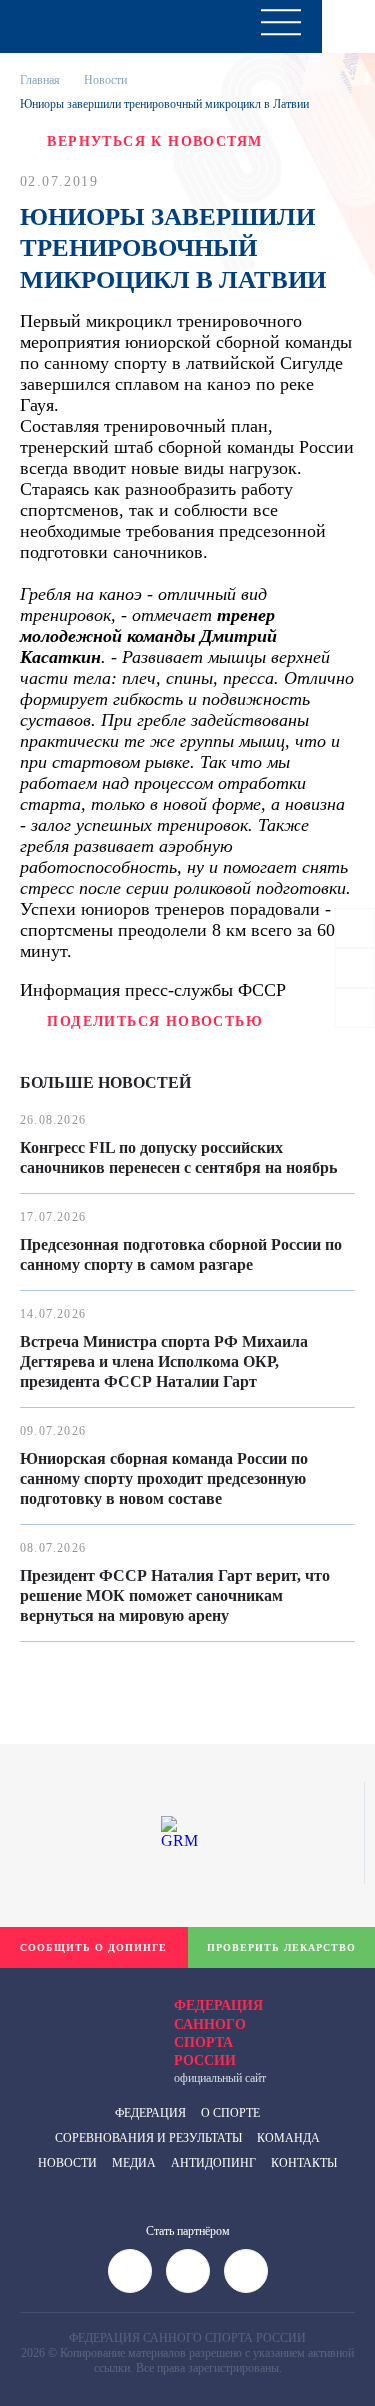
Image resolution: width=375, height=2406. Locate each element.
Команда (288, 2138)
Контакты (304, 2163)
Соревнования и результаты (148, 2138)
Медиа (134, 2163)
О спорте (230, 2113)
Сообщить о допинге (93, 1947)
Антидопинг (213, 2163)
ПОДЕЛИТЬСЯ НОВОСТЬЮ (155, 1021)
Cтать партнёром (188, 2231)
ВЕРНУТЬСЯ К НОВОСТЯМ (154, 141)
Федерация (150, 2113)
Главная (40, 80)
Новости (105, 80)
